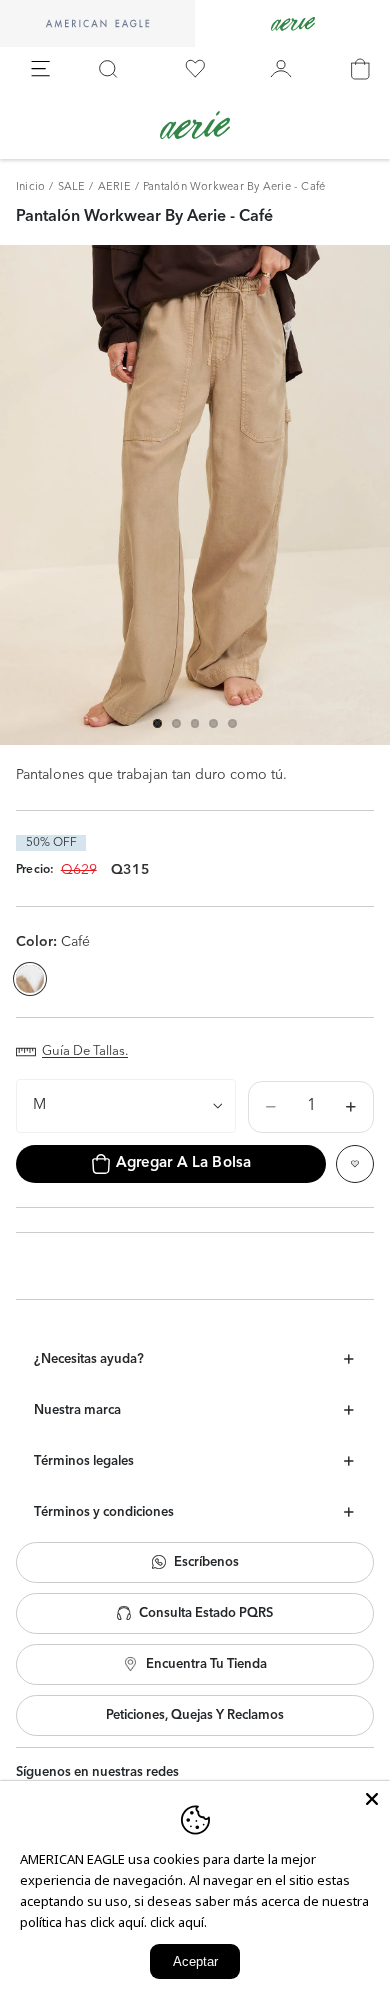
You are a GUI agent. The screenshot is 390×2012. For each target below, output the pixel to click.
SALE (72, 187)
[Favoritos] (195, 69)
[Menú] (41, 69)
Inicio (30, 187)
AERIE (114, 187)
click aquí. (178, 1922)
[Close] (372, 1799)
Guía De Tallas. (85, 1051)
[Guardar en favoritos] (355, 1164)
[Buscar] (108, 69)
